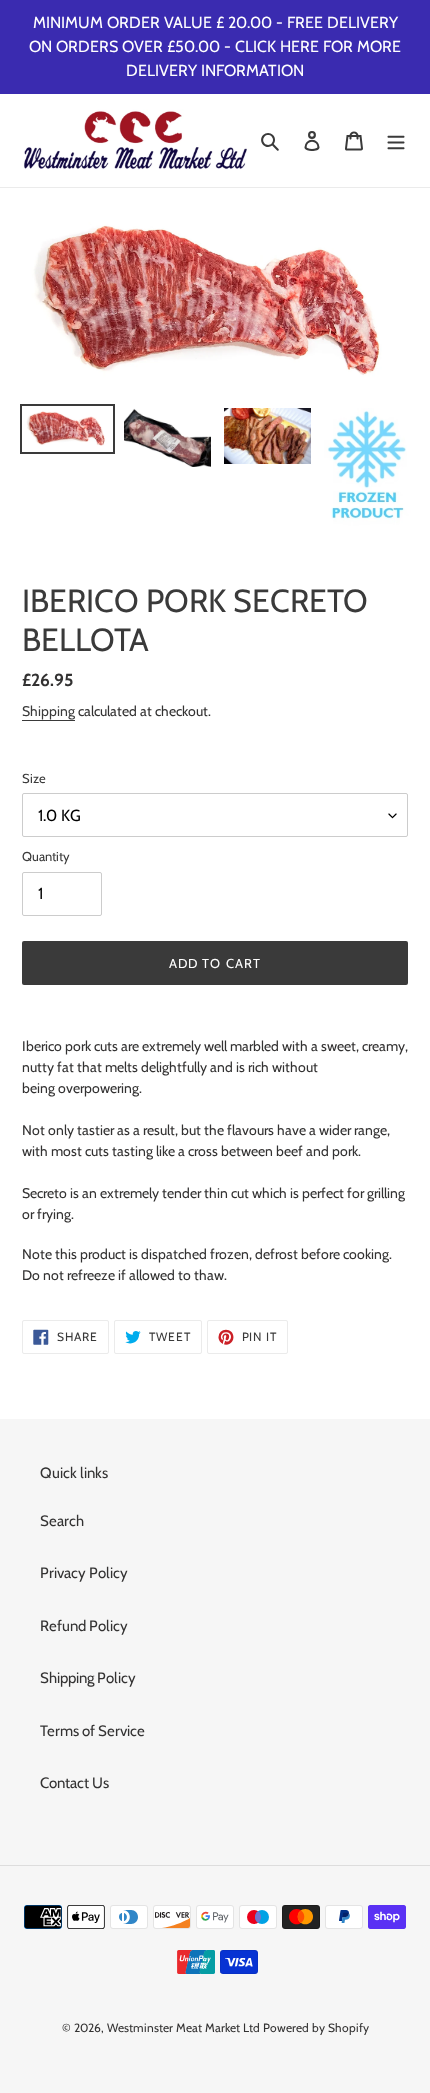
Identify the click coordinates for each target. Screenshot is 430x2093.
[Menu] (396, 140)
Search (62, 1521)
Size (34, 778)
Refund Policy (84, 1626)
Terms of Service (92, 1731)
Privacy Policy (84, 1573)
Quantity (46, 856)
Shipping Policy (88, 1678)
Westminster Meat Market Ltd (183, 2027)
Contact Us (74, 1783)
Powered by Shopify (316, 2027)
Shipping (48, 710)
